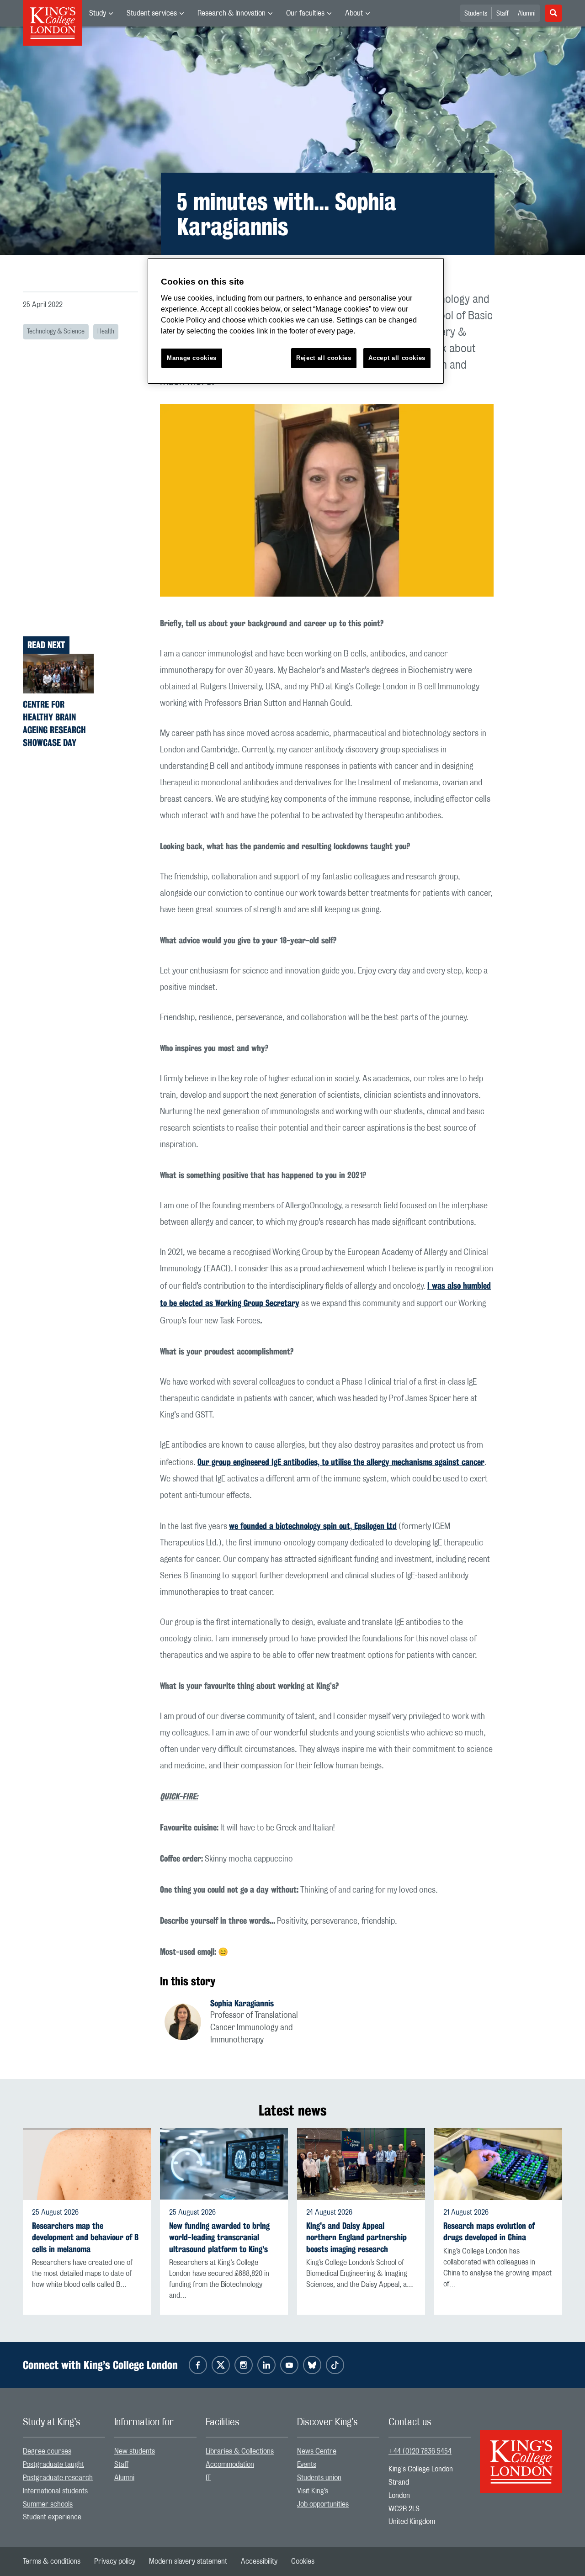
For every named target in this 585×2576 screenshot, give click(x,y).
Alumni (527, 14)
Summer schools (48, 2504)
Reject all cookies (324, 358)
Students (476, 14)
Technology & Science (56, 332)
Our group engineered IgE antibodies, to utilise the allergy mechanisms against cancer (341, 1462)
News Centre (317, 2451)
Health (106, 332)
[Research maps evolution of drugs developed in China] (498, 2164)
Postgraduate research (58, 2478)
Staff (503, 14)
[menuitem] (101, 13)
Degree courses (47, 2451)
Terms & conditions (52, 2561)
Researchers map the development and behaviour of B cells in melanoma (85, 2237)
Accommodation (230, 2465)
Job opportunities (323, 2504)
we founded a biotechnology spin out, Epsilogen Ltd (313, 1526)
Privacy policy (115, 2561)
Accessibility (259, 2561)
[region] (296, 321)
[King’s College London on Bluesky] (312, 2365)
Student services (152, 13)
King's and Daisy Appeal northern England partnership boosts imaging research (356, 2237)
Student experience (52, 2517)
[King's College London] (521, 2454)
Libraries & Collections (240, 2451)
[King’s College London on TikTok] (335, 2365)
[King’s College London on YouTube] (289, 2365)
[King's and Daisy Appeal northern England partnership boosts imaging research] (361, 2164)
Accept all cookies (397, 358)
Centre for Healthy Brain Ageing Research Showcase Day (54, 723)
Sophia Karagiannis (242, 2003)
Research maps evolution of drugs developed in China (489, 2232)
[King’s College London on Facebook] (198, 2365)
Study (98, 13)
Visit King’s (313, 2491)
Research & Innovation (231, 13)
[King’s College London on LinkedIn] (266, 2365)
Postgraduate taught (53, 2465)
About (354, 13)
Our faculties (305, 13)
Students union (319, 2478)
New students (135, 2451)
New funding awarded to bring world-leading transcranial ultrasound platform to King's (219, 2237)
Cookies (303, 2561)
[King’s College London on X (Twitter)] (221, 2365)
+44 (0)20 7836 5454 (420, 2451)
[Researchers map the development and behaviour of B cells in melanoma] (87, 2164)
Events (307, 2465)
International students (55, 2491)
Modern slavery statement (188, 2561)
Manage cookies (192, 358)
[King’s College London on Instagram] (244, 2365)
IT (208, 2478)
